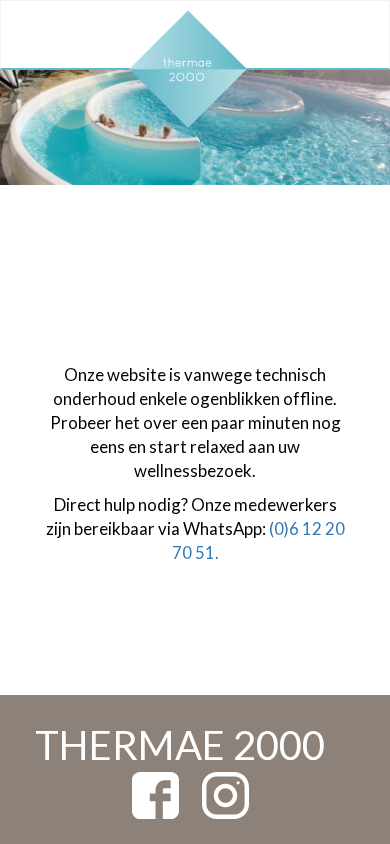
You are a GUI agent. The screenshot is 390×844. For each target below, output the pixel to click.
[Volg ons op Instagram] (225, 793)
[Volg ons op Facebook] (155, 793)
